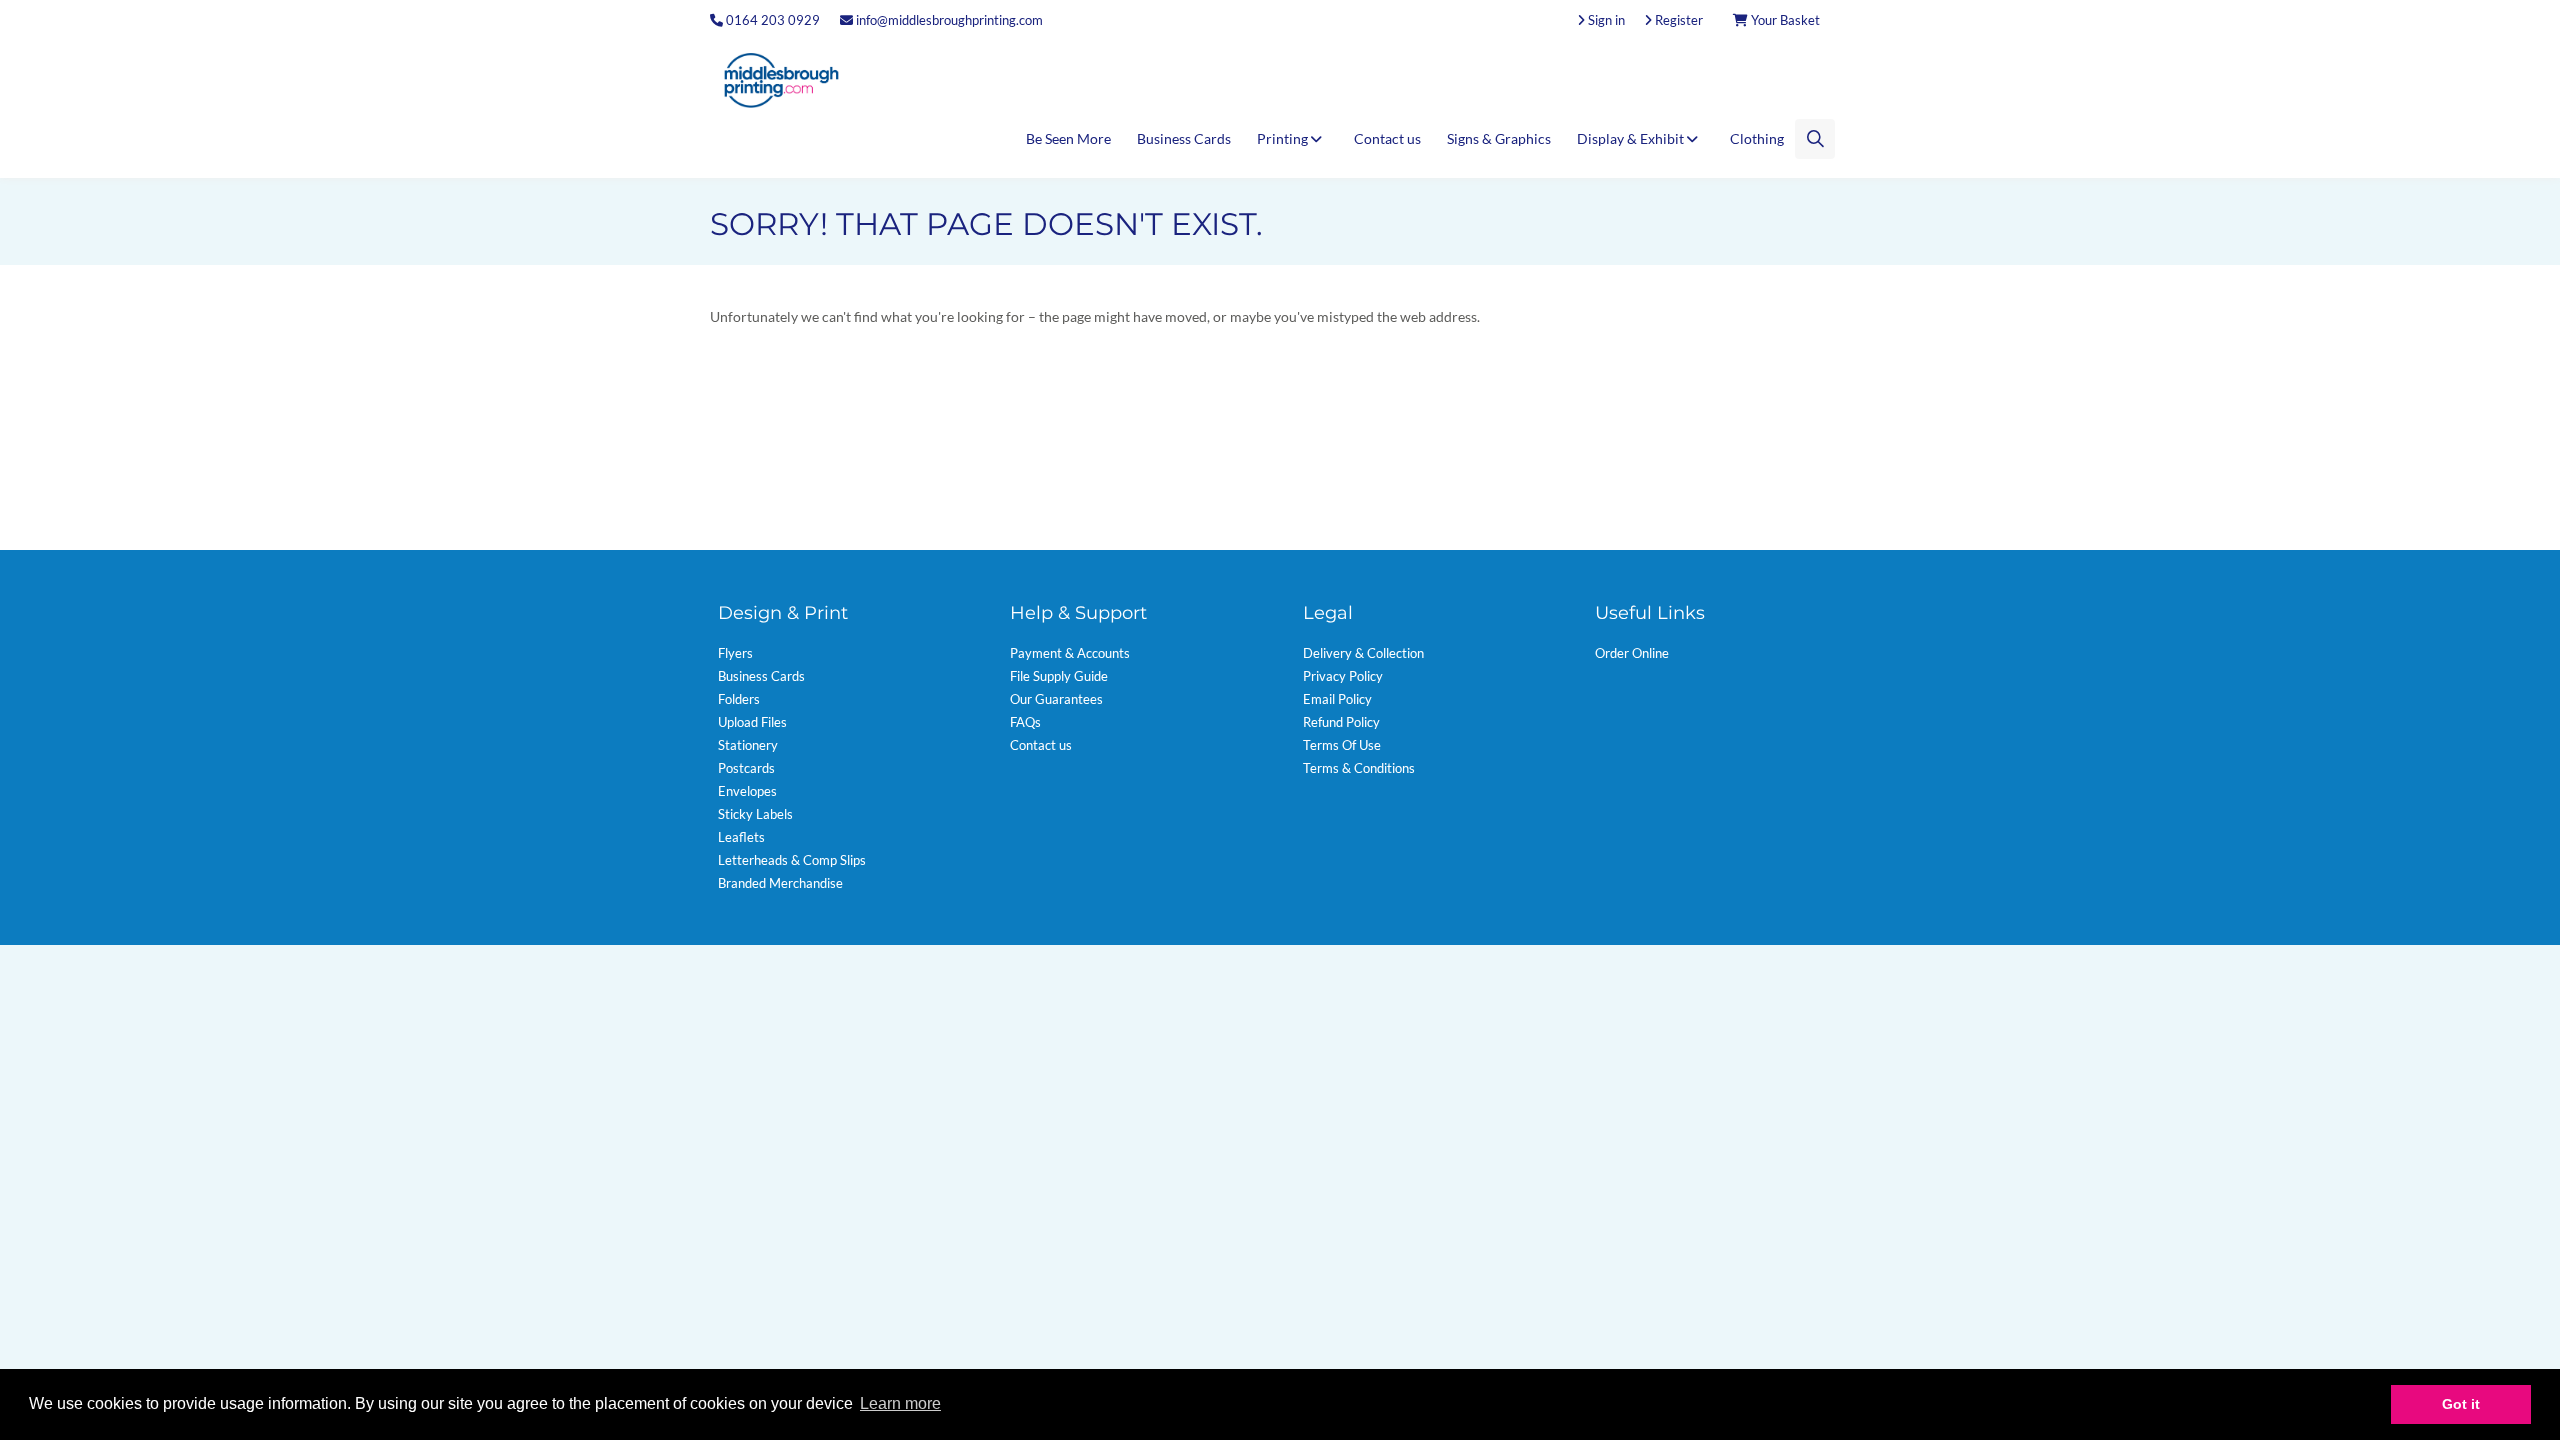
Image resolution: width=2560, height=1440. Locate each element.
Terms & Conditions (1359, 768)
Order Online (1632, 653)
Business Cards (1184, 138)
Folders (739, 699)
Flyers (735, 653)
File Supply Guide (1059, 676)
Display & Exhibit (1632, 138)
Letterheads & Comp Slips (792, 860)
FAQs (1025, 722)
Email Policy (1337, 699)
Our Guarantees (1056, 699)
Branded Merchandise (780, 883)
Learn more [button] (900, 1403)
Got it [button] (2461, 1404)
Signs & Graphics (1499, 138)
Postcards (746, 768)
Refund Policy (1341, 722)
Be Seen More (1068, 138)
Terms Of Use (1342, 745)
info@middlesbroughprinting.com (948, 20)
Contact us (1387, 138)
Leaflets (741, 837)
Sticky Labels (755, 814)
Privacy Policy (1343, 676)
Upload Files (752, 722)
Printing (1284, 138)
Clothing (1757, 138)
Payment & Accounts (1070, 653)
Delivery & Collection (1363, 653)
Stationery (748, 745)
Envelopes (747, 791)
